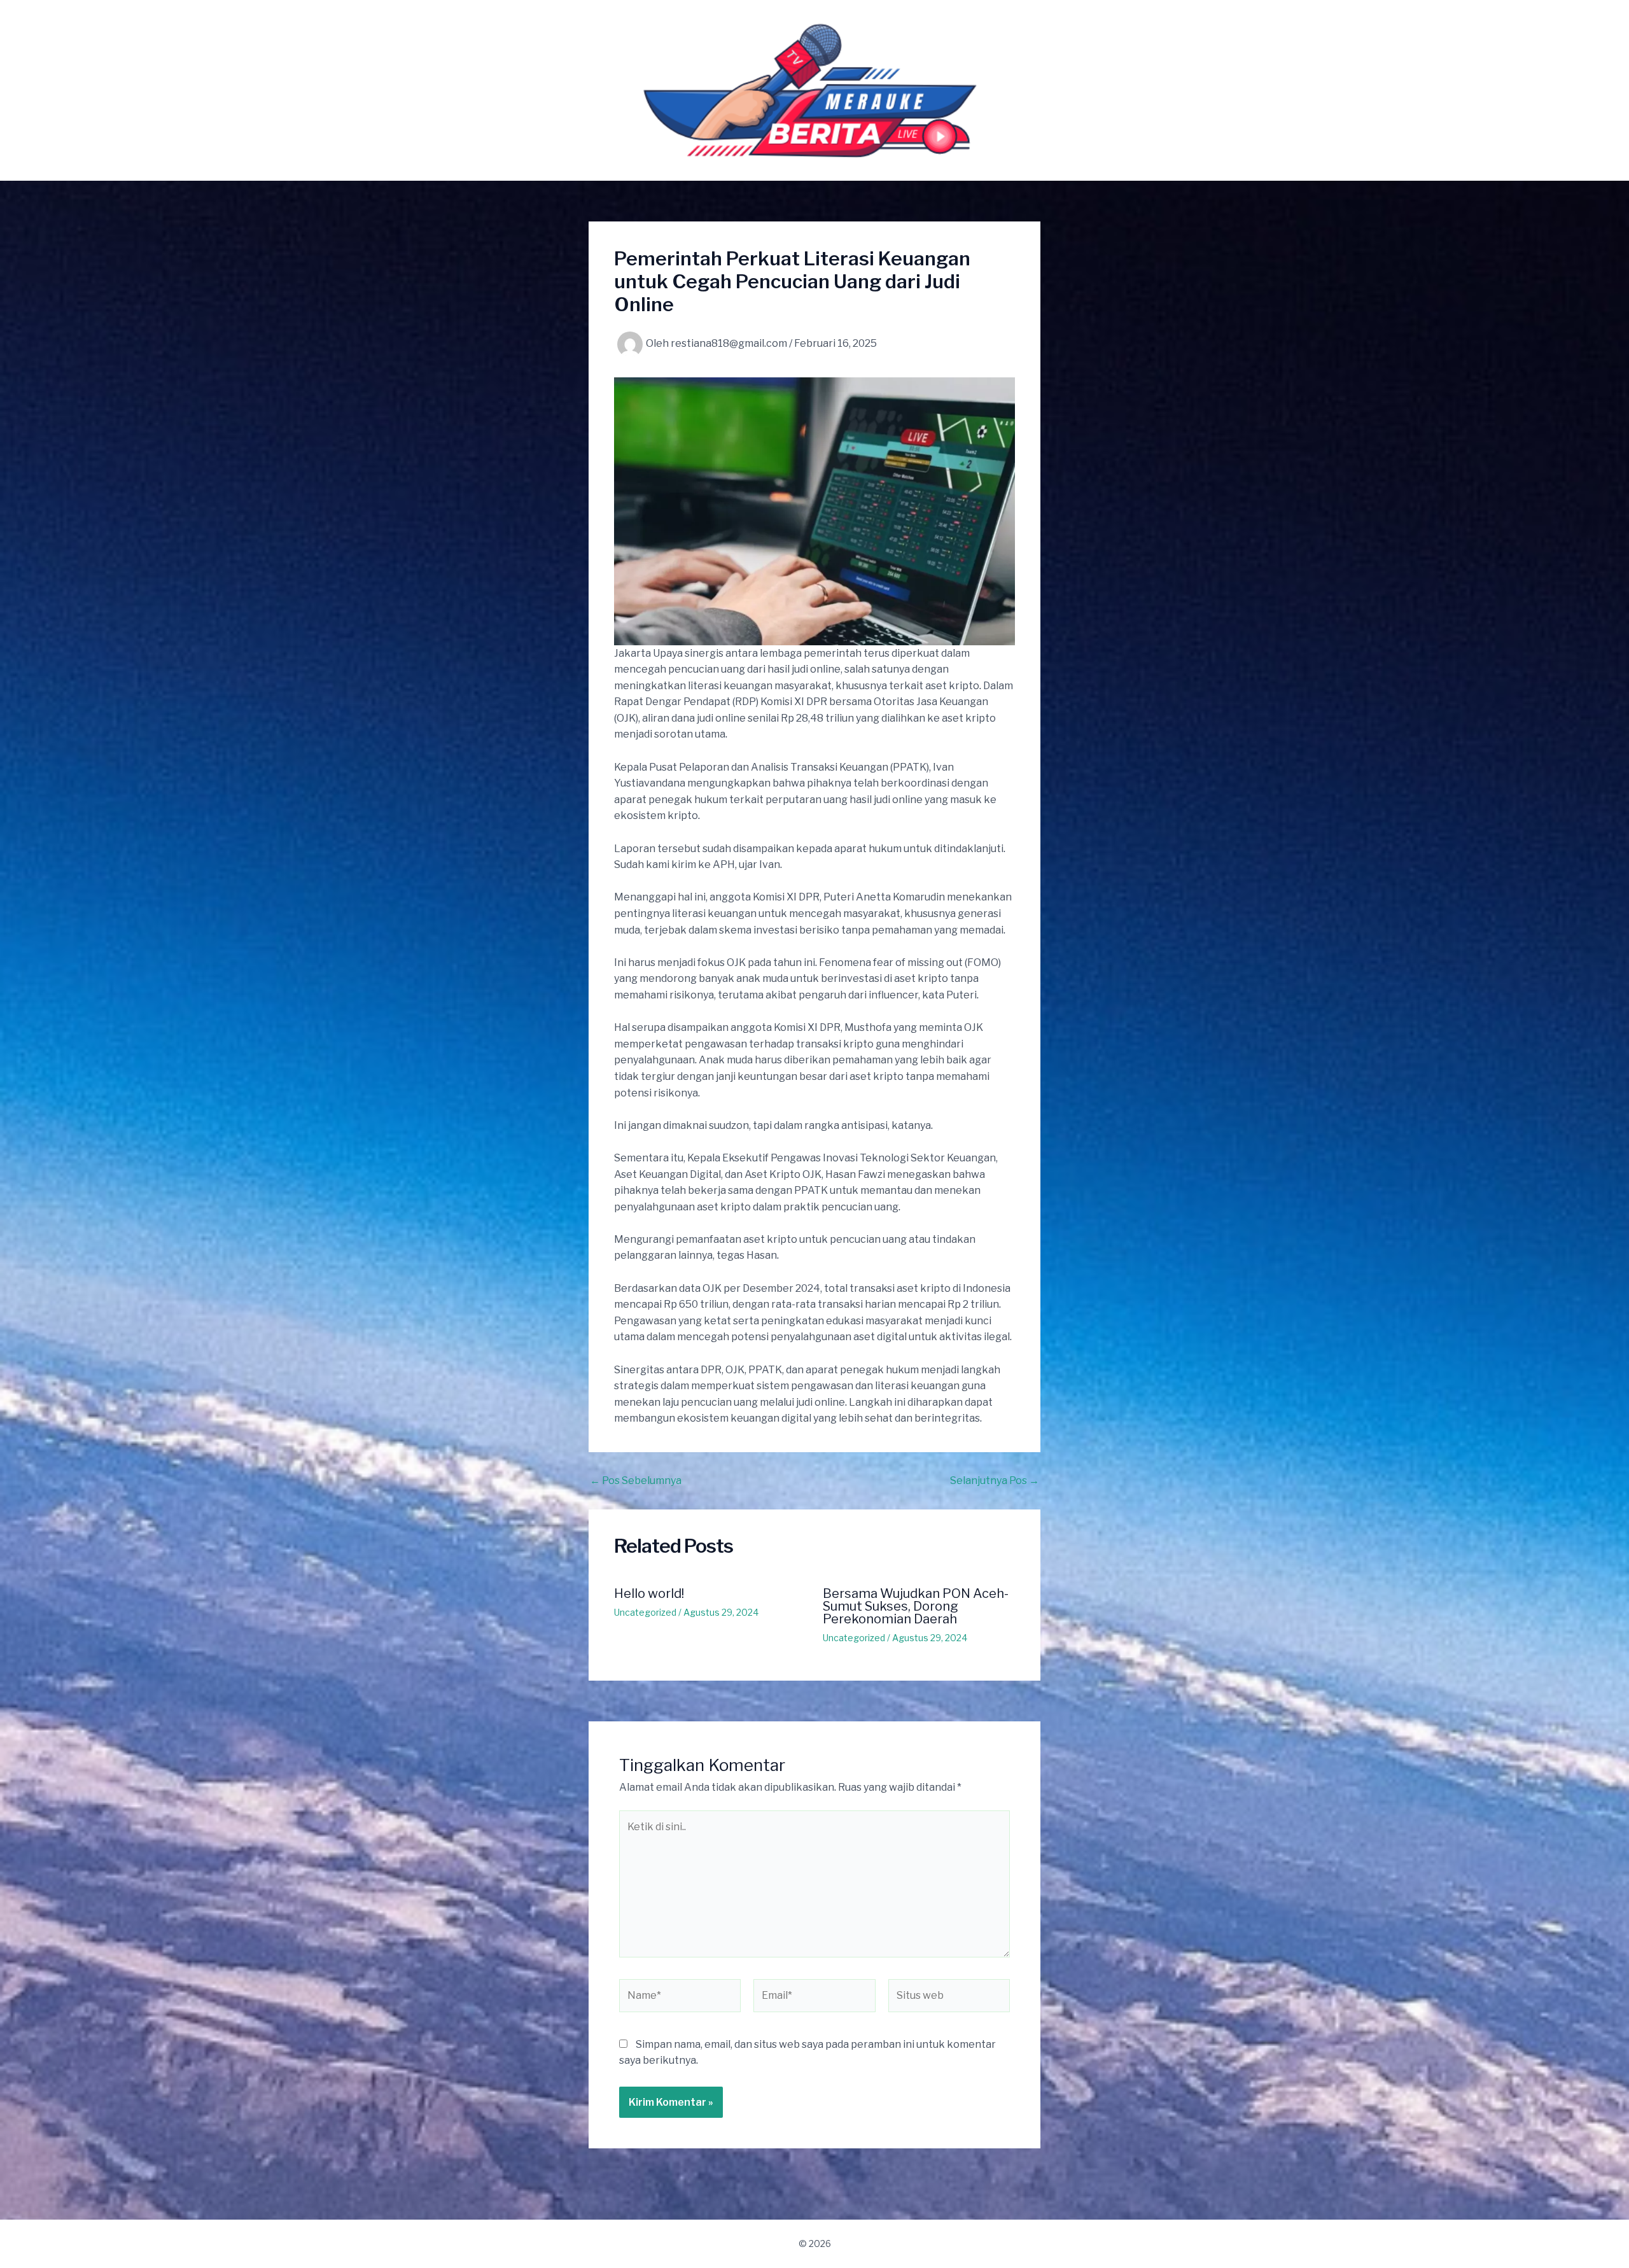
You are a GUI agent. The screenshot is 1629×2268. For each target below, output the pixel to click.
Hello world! (649, 1593)
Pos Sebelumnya (636, 1481)
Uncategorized (645, 1612)
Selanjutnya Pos (995, 1481)
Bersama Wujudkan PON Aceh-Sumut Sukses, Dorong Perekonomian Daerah (916, 1606)
